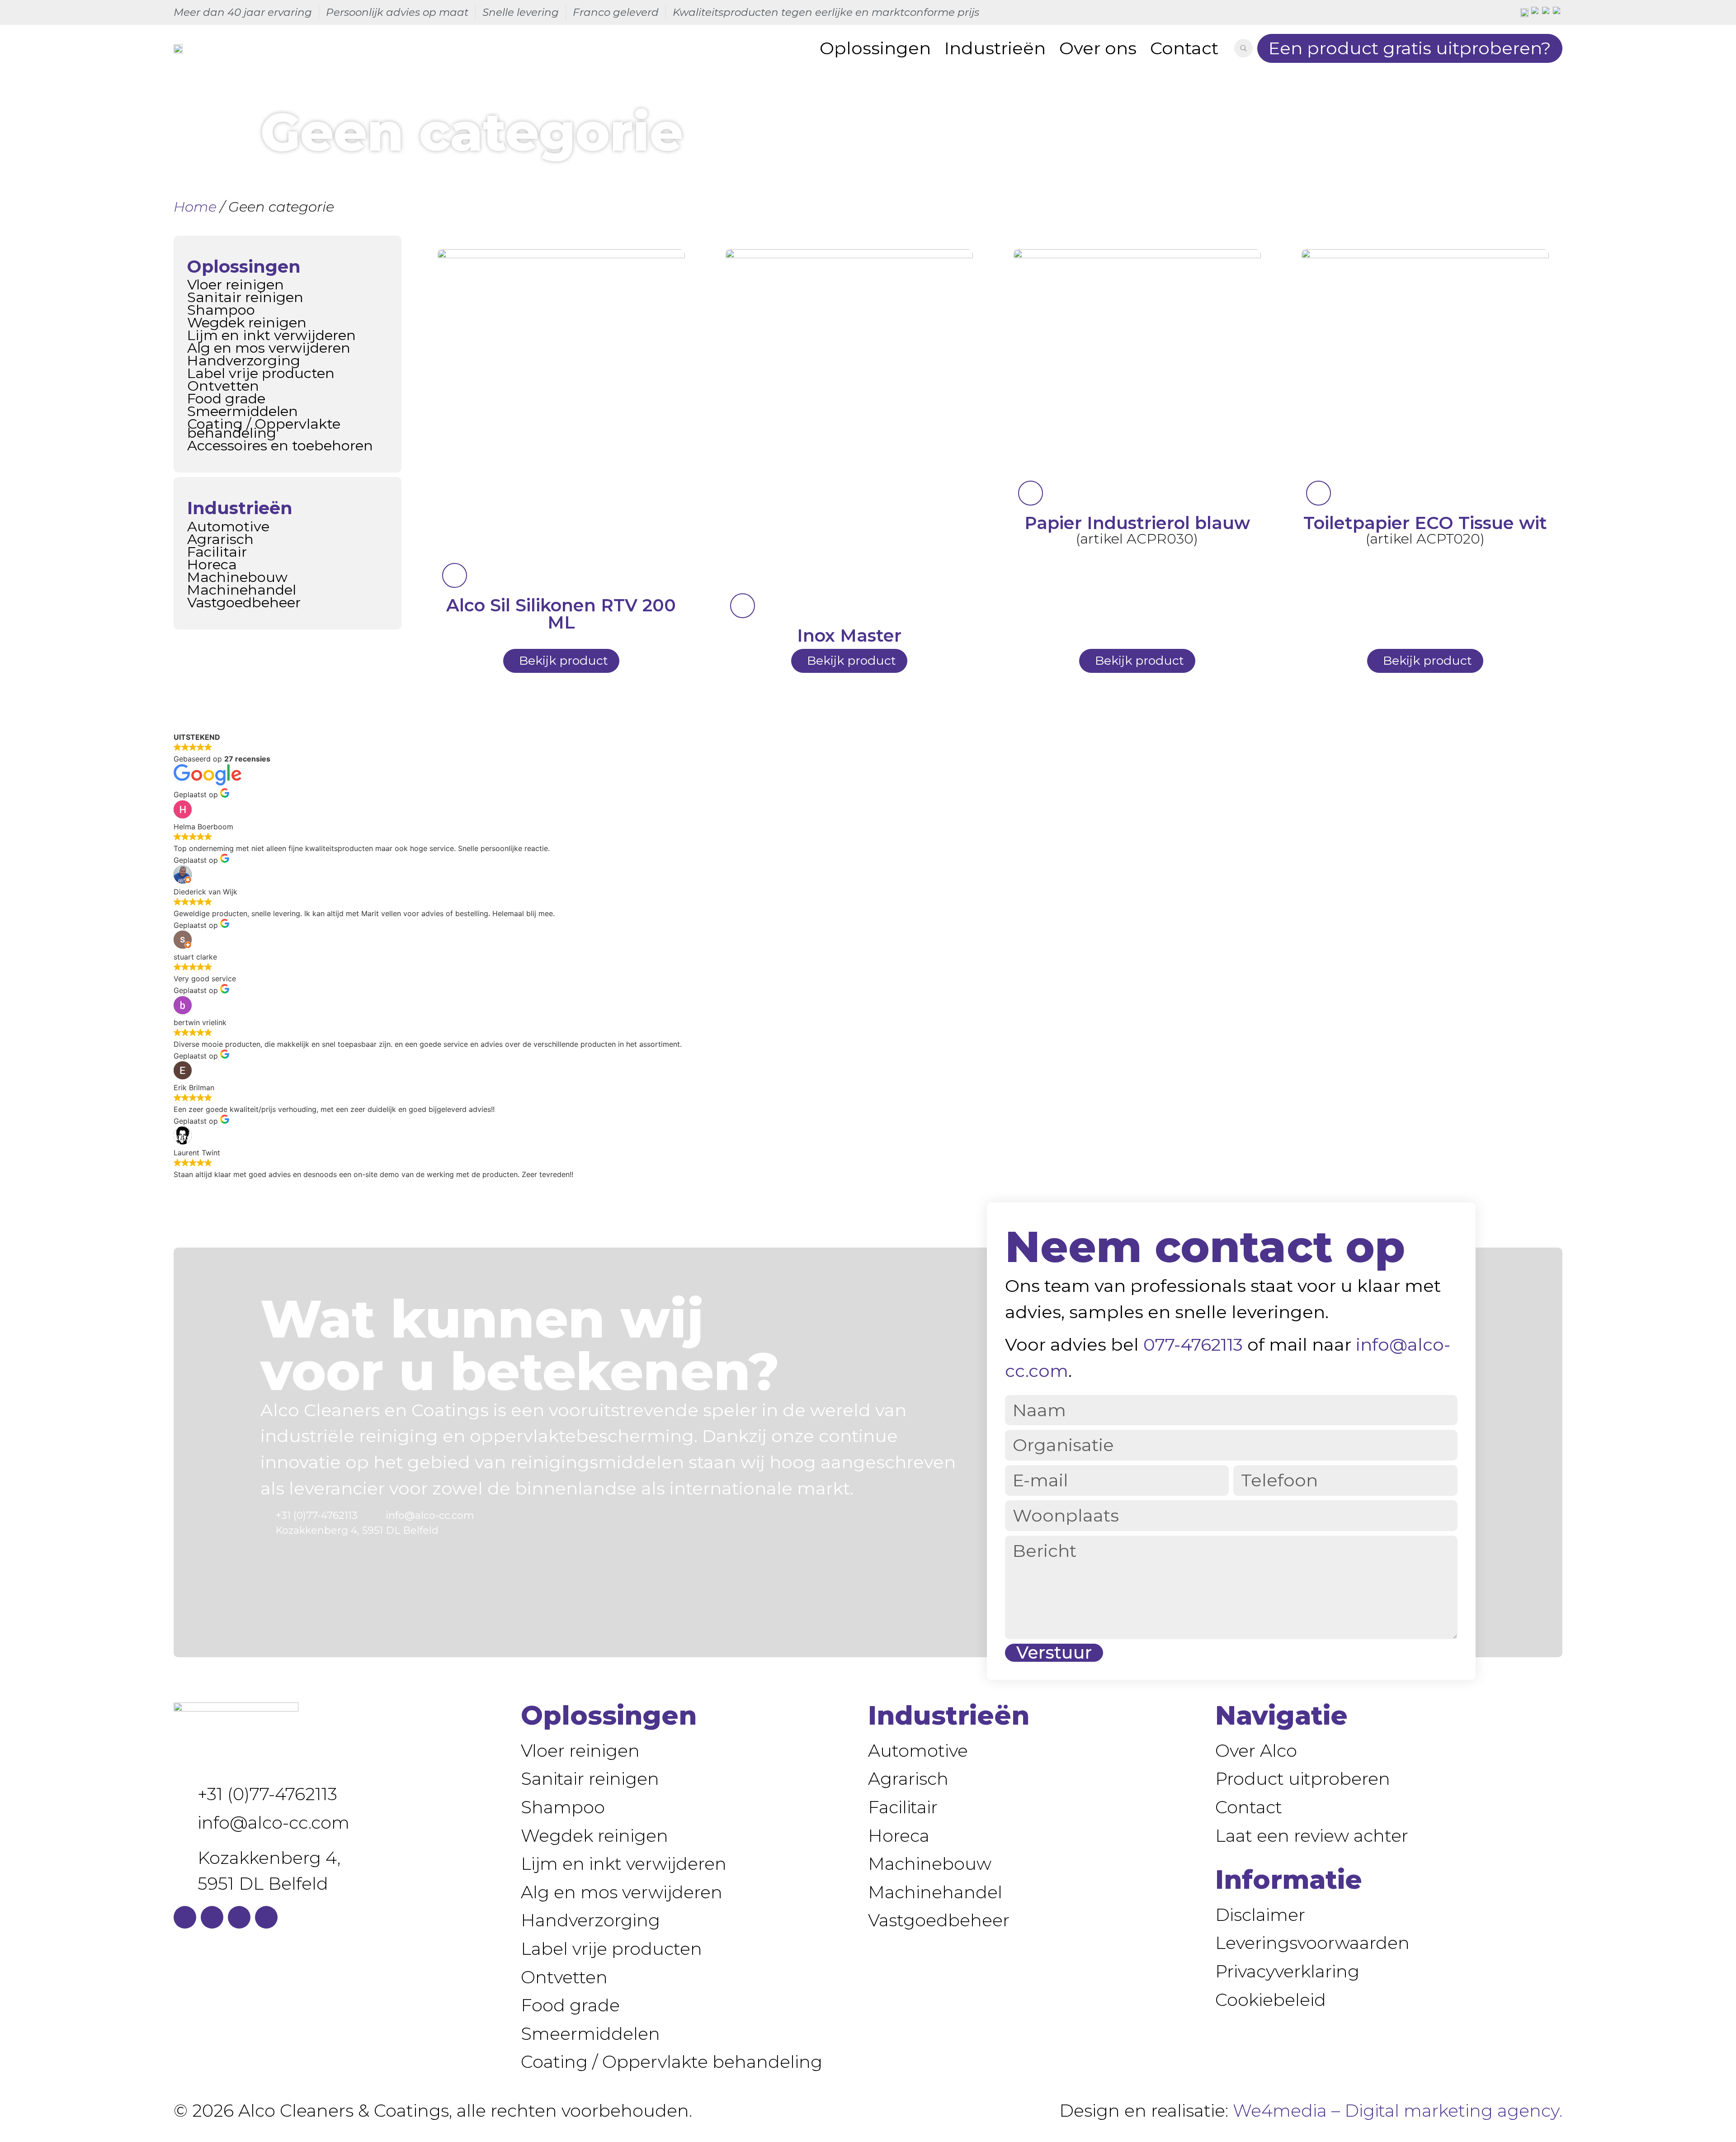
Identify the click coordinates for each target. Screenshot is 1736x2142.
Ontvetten (223, 386)
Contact (1184, 48)
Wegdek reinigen (247, 322)
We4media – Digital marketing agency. (1398, 2111)
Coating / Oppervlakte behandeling (264, 428)
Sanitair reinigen (245, 297)
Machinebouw (237, 577)
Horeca (212, 564)
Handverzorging (244, 360)
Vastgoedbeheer (244, 602)
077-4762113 (1193, 1345)
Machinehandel (242, 590)
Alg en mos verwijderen (269, 348)
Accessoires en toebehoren (280, 445)
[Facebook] (185, 1917)
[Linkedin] (212, 1917)
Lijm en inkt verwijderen (271, 335)
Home (195, 207)
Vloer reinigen (236, 284)
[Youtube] (266, 1917)
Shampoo (221, 310)
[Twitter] (239, 1917)
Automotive (228, 526)
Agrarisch (220, 539)
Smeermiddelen (243, 411)
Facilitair (217, 552)
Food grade (226, 398)
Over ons (1098, 48)
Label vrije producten (261, 373)
